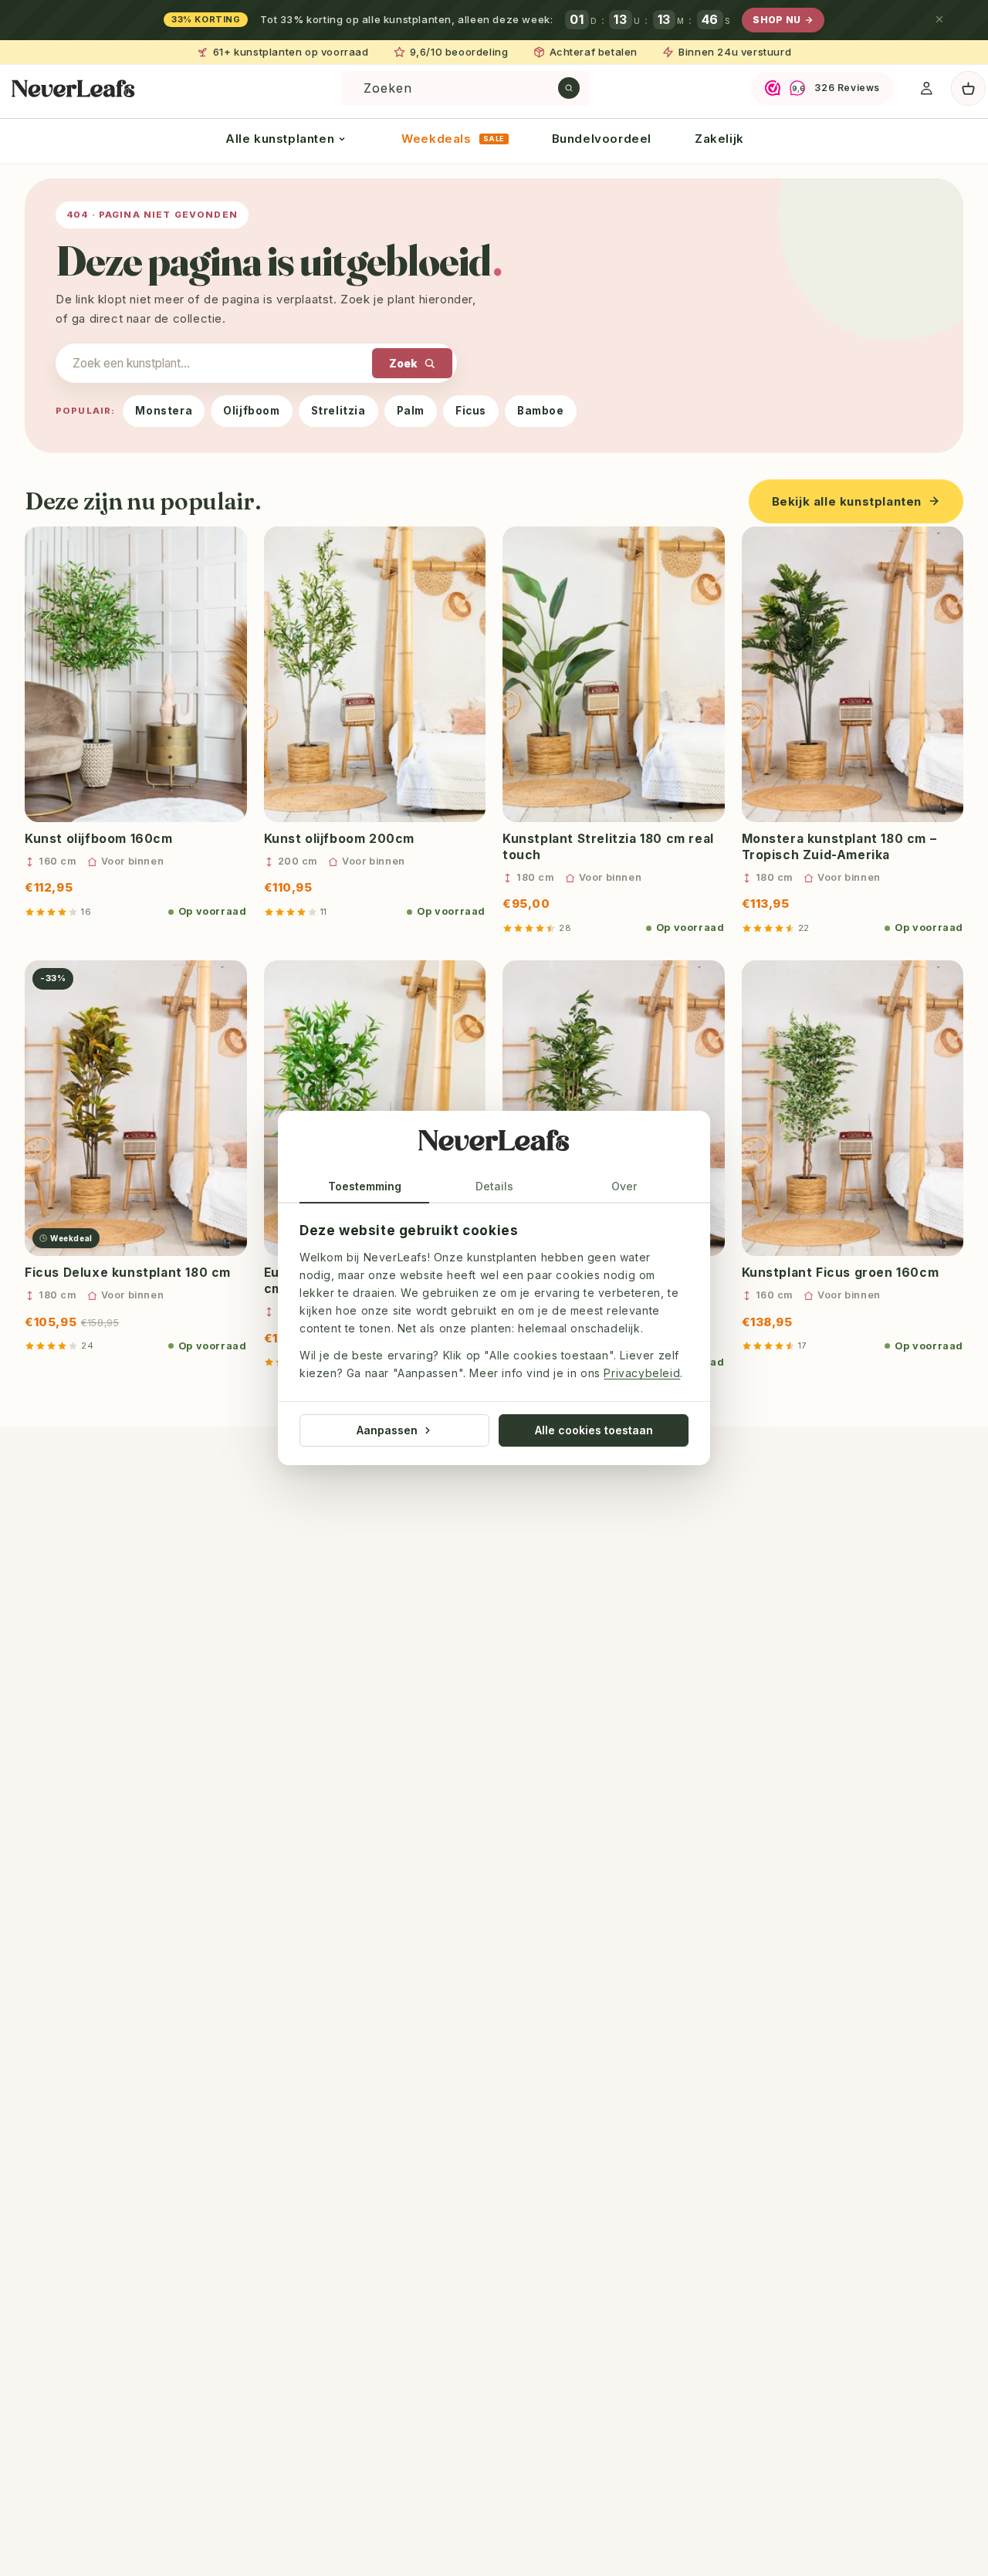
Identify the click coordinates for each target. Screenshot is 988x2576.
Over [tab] (624, 1186)
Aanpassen (387, 1430)
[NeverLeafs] (494, 1144)
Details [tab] (494, 1186)
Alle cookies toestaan (594, 1430)
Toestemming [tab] (365, 1186)
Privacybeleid (642, 1374)
